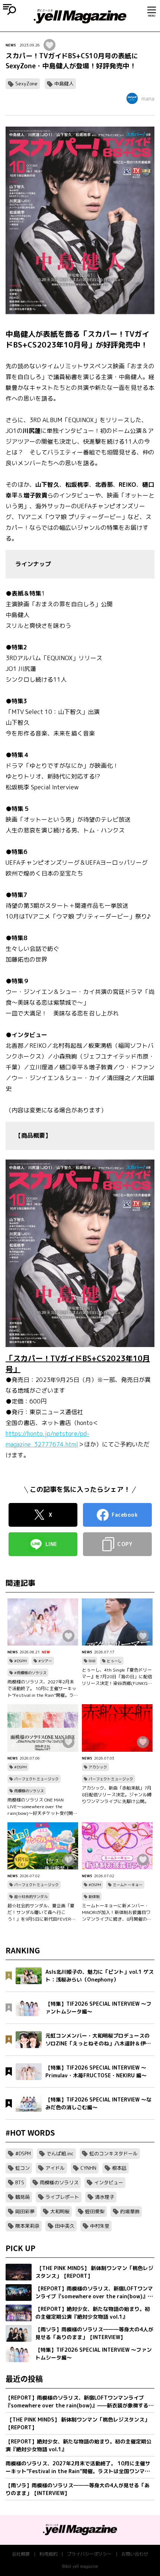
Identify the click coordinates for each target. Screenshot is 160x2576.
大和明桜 (60, 2211)
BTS (20, 2182)
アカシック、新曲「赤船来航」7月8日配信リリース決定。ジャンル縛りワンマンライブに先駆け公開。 (117, 1795)
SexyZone (26, 84)
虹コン (23, 2168)
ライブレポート (62, 2197)
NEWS (11, 45)
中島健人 (64, 84)
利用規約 (48, 2554)
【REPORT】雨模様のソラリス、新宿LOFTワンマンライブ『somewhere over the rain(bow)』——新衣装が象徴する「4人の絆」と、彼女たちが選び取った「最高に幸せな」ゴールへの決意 (78, 2402)
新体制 (94, 1897)
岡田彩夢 (25, 2211)
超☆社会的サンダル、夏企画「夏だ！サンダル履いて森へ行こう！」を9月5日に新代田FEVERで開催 (41, 1913)
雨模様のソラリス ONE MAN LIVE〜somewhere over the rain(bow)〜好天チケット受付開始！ (40, 1807)
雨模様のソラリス (29, 1791)
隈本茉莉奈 (27, 2226)
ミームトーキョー (128, 1885)
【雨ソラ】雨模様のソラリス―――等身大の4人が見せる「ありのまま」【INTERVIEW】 (78, 2489)
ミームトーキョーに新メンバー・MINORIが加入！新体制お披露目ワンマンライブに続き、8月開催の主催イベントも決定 (117, 1913)
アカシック (98, 1767)
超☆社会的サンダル (31, 1897)
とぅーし (114, 1661)
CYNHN (88, 2168)
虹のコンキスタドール (113, 2153)
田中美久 (65, 2226)
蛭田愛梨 (95, 2211)
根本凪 (119, 2168)
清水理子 (105, 2197)
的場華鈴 (130, 2211)
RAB (92, 1661)
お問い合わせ (135, 2554)
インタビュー (109, 2182)
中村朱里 (100, 2226)
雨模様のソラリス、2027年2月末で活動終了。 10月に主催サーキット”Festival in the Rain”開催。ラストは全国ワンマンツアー (43, 1689)
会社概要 (21, 2554)
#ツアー (45, 1661)
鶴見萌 (23, 2197)
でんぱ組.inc (60, 2153)
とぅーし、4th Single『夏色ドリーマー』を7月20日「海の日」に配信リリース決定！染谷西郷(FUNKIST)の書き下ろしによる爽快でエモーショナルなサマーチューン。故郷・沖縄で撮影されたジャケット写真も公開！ (117, 1677)
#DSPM (20, 1661)
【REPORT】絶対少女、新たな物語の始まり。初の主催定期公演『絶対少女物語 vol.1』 (79, 2445)
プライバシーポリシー (89, 2554)
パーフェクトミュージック (36, 1779)
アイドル (55, 2168)
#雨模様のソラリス (30, 1673)
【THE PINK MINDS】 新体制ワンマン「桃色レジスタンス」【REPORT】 (78, 2423)
